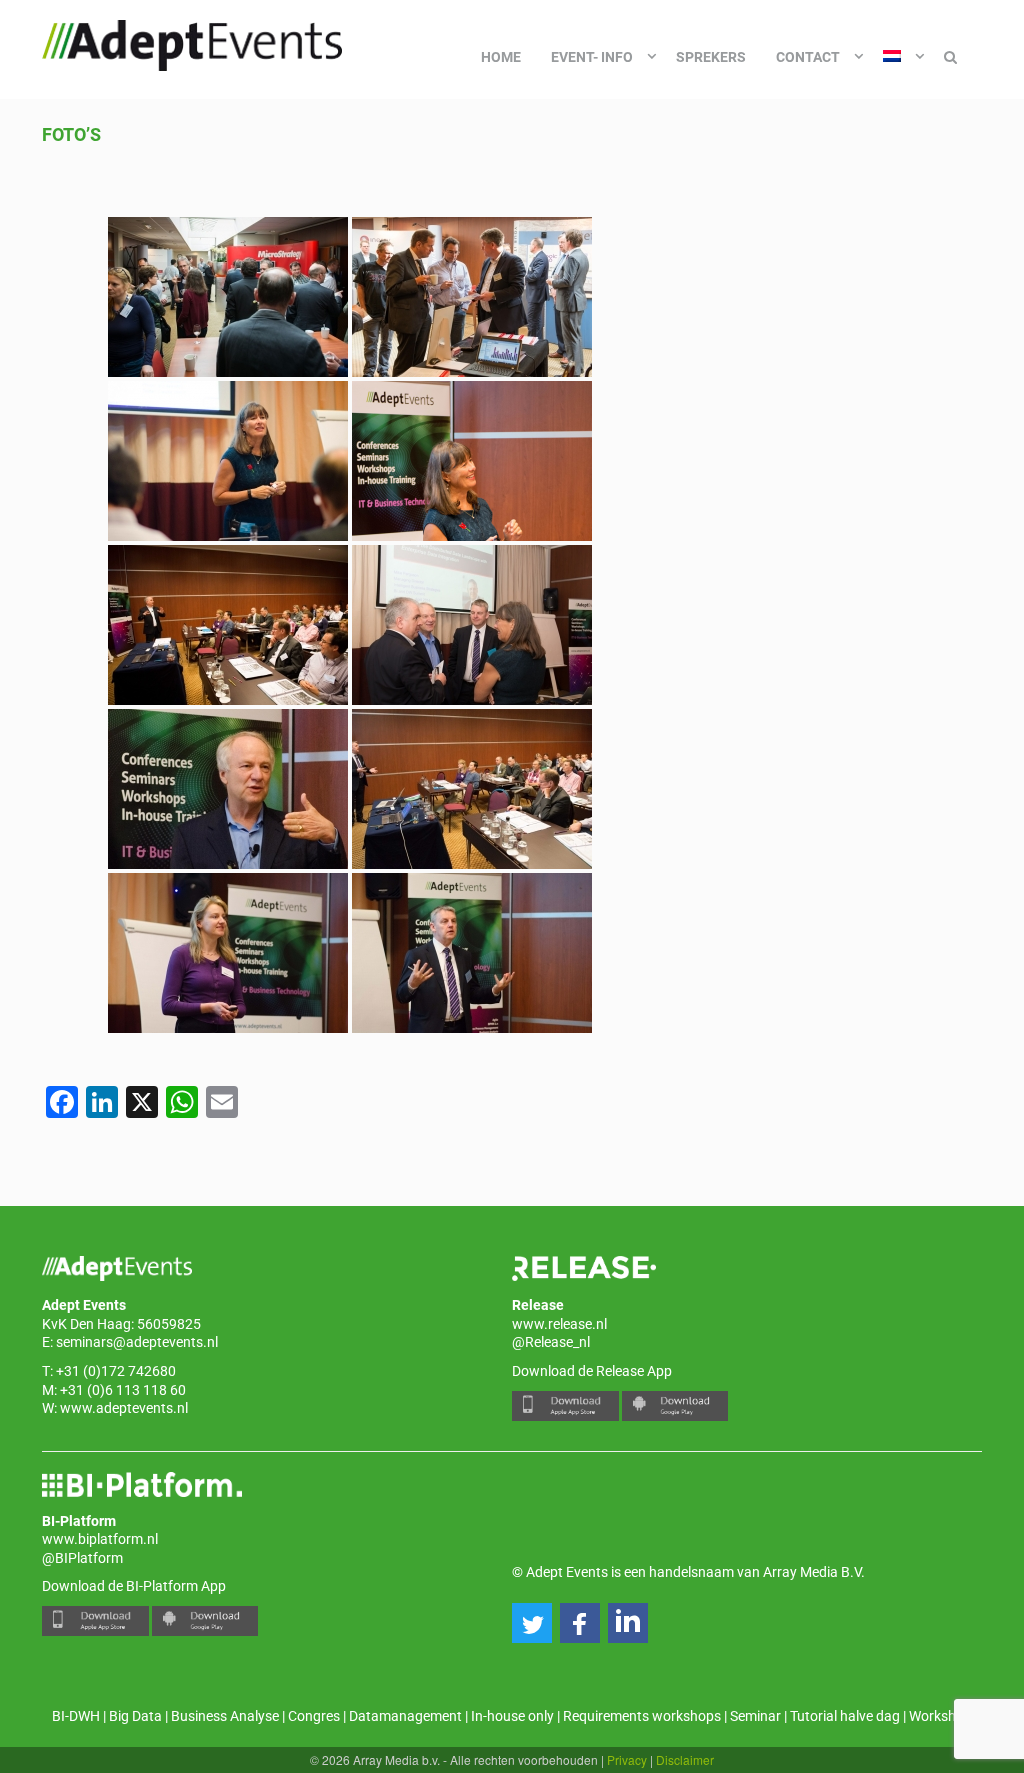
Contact (808, 57)
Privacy (627, 1759)
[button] (532, 1623)
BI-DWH (76, 1716)
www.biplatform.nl (100, 1539)
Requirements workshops (642, 1716)
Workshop (940, 1716)
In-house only (512, 1716)
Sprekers (711, 57)
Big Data (135, 1716)
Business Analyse (225, 1716)
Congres (314, 1716)
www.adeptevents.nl (124, 1408)
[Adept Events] (192, 42)
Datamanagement (405, 1716)
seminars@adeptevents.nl (137, 1342)
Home (501, 57)
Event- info (592, 57)
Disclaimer (685, 1759)
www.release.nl (559, 1324)
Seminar (755, 1716)
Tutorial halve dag (845, 1716)
